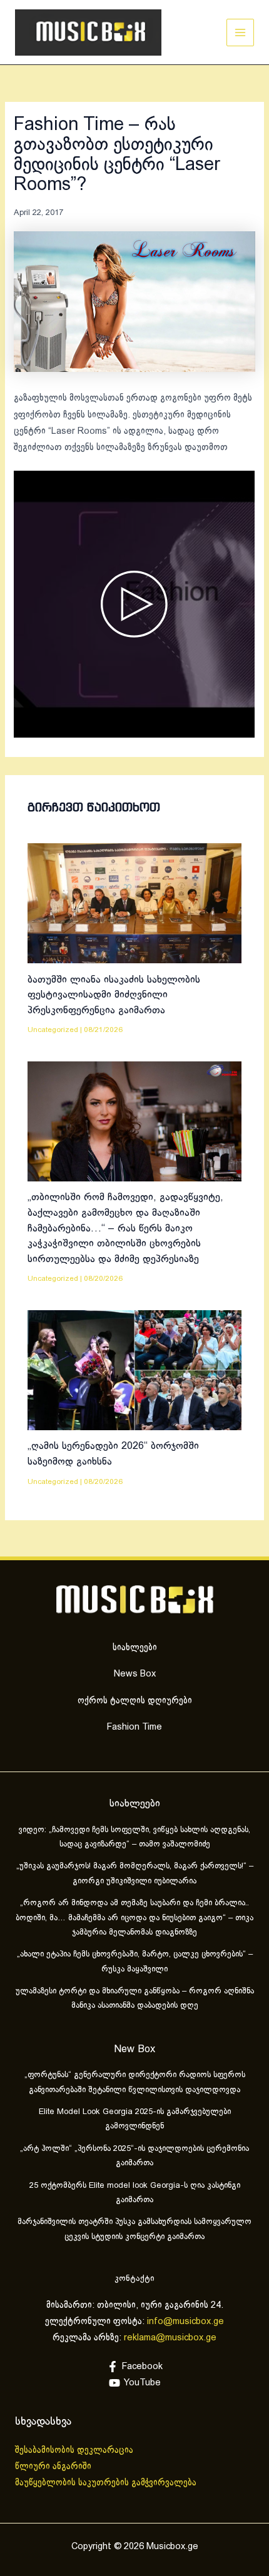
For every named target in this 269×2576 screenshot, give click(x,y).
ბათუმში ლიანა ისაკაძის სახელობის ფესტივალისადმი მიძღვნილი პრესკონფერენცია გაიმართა (114, 995)
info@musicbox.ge (185, 2322)
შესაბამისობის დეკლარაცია (75, 2450)
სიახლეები (135, 1648)
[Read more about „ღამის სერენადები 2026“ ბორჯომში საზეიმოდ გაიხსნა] (134, 1370)
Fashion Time (134, 1727)
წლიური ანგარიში (54, 2467)
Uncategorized (53, 1030)
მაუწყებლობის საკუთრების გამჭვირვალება (106, 2483)
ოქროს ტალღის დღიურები (135, 1701)
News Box (135, 1674)
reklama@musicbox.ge (170, 2338)
